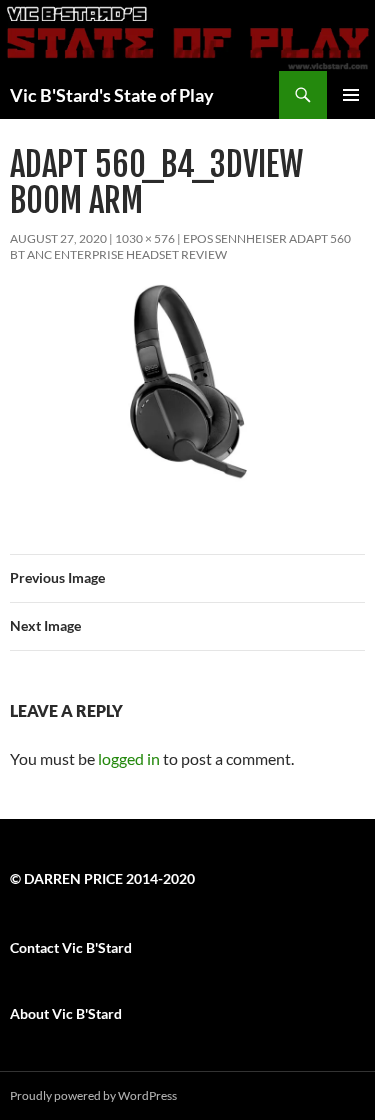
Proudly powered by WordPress (93, 1095)
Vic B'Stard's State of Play (112, 95)
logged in (129, 758)
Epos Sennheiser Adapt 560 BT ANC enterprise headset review (180, 246)
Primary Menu (351, 95)
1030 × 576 (145, 238)
